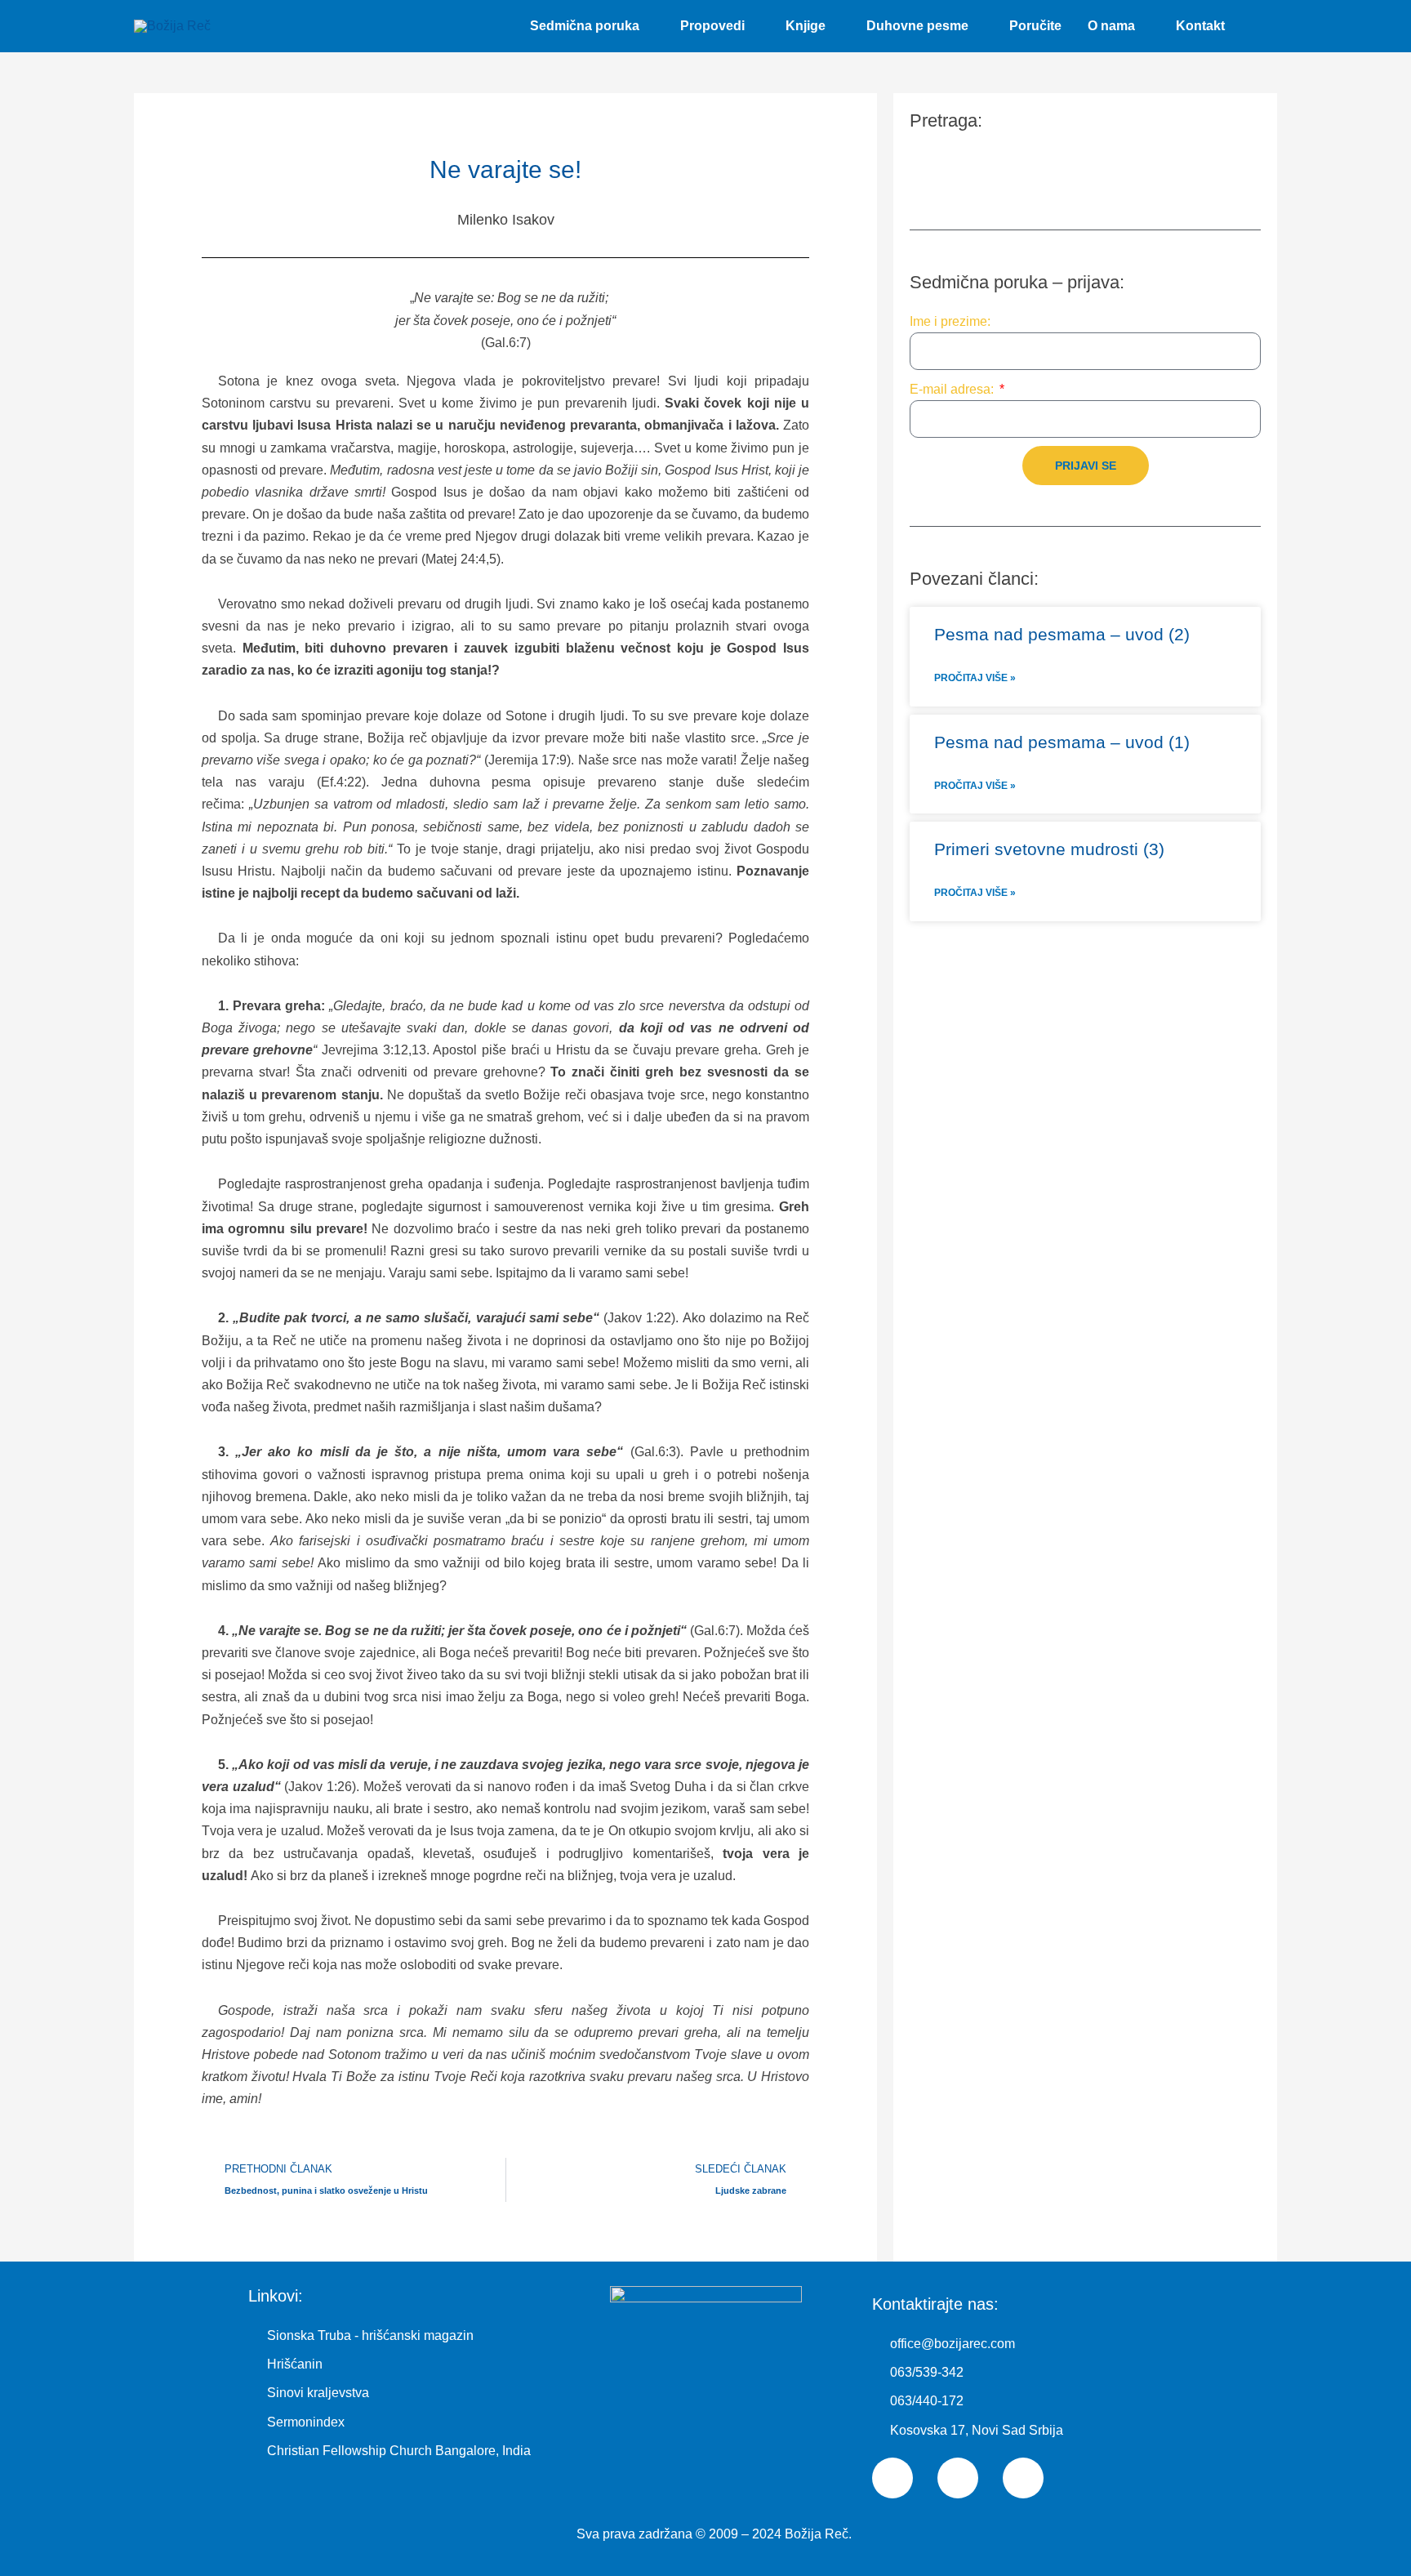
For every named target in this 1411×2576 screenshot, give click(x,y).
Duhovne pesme (917, 26)
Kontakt (1200, 26)
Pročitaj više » (975, 678)
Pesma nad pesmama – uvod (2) (1062, 634)
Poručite (1035, 26)
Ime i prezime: (950, 321)
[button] (1257, 27)
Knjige (806, 26)
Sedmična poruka (585, 26)
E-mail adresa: (953, 389)
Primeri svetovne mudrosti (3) (1049, 849)
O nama (1111, 26)
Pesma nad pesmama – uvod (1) (1062, 742)
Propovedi (712, 26)
